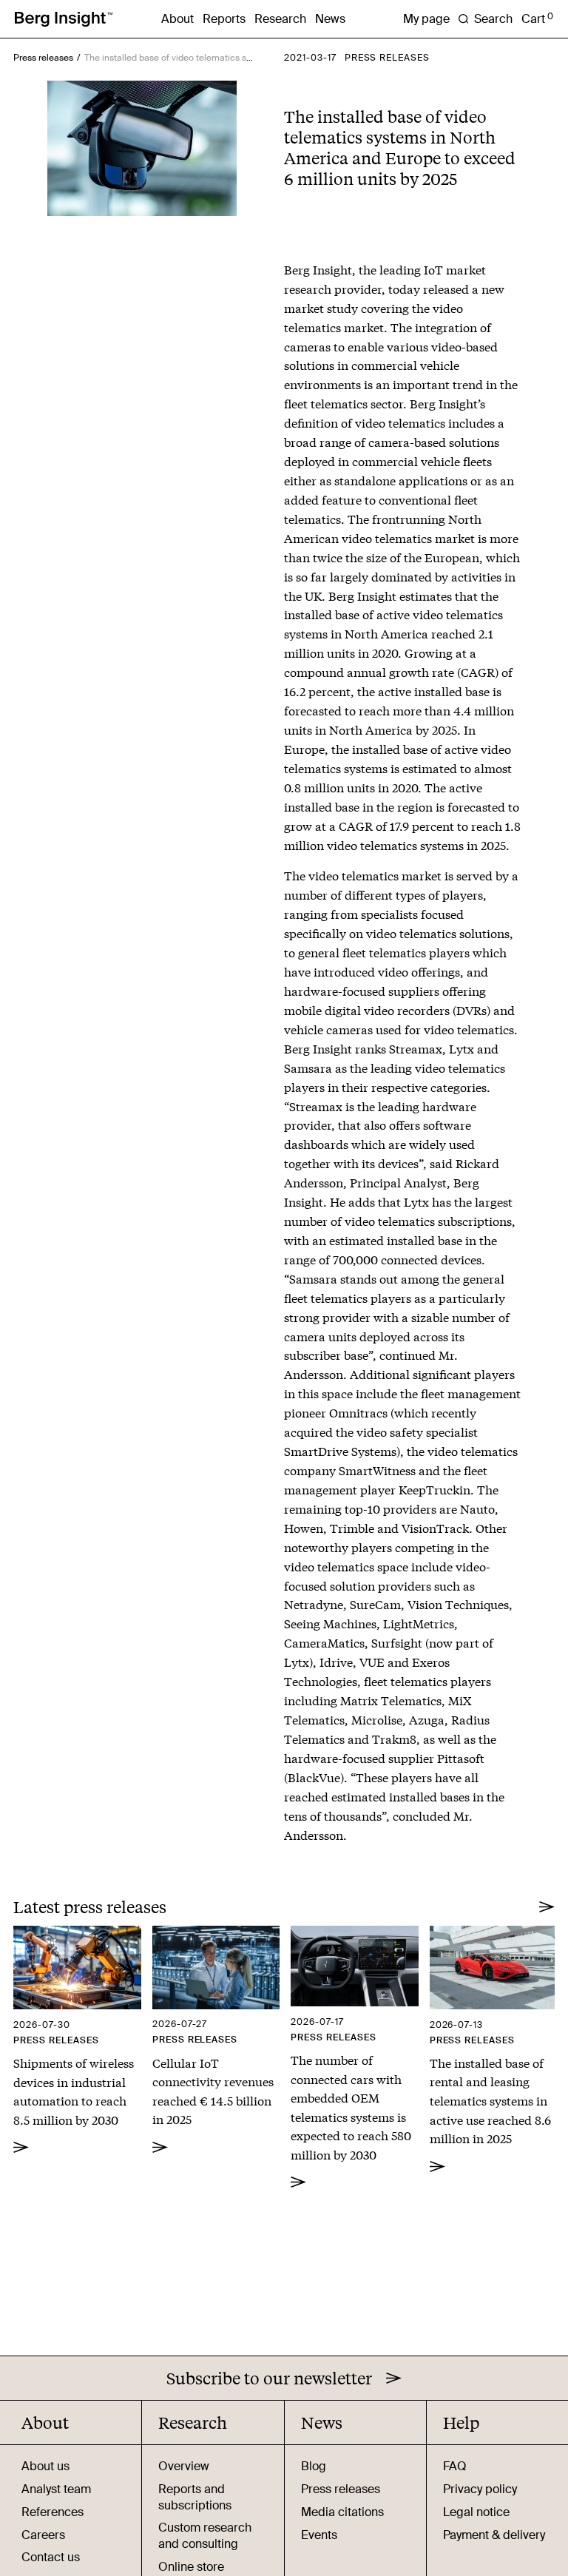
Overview (184, 2466)
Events (319, 2535)
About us (45, 2466)
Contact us (51, 2557)
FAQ (455, 2466)
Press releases (43, 58)
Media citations (342, 2512)
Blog (314, 2466)
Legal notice (476, 2512)
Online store (191, 2567)
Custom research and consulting (205, 2536)
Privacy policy (480, 2489)
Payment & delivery (494, 2535)
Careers (43, 2535)
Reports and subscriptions (195, 2497)
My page (426, 19)
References (53, 2512)
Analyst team (56, 2489)
